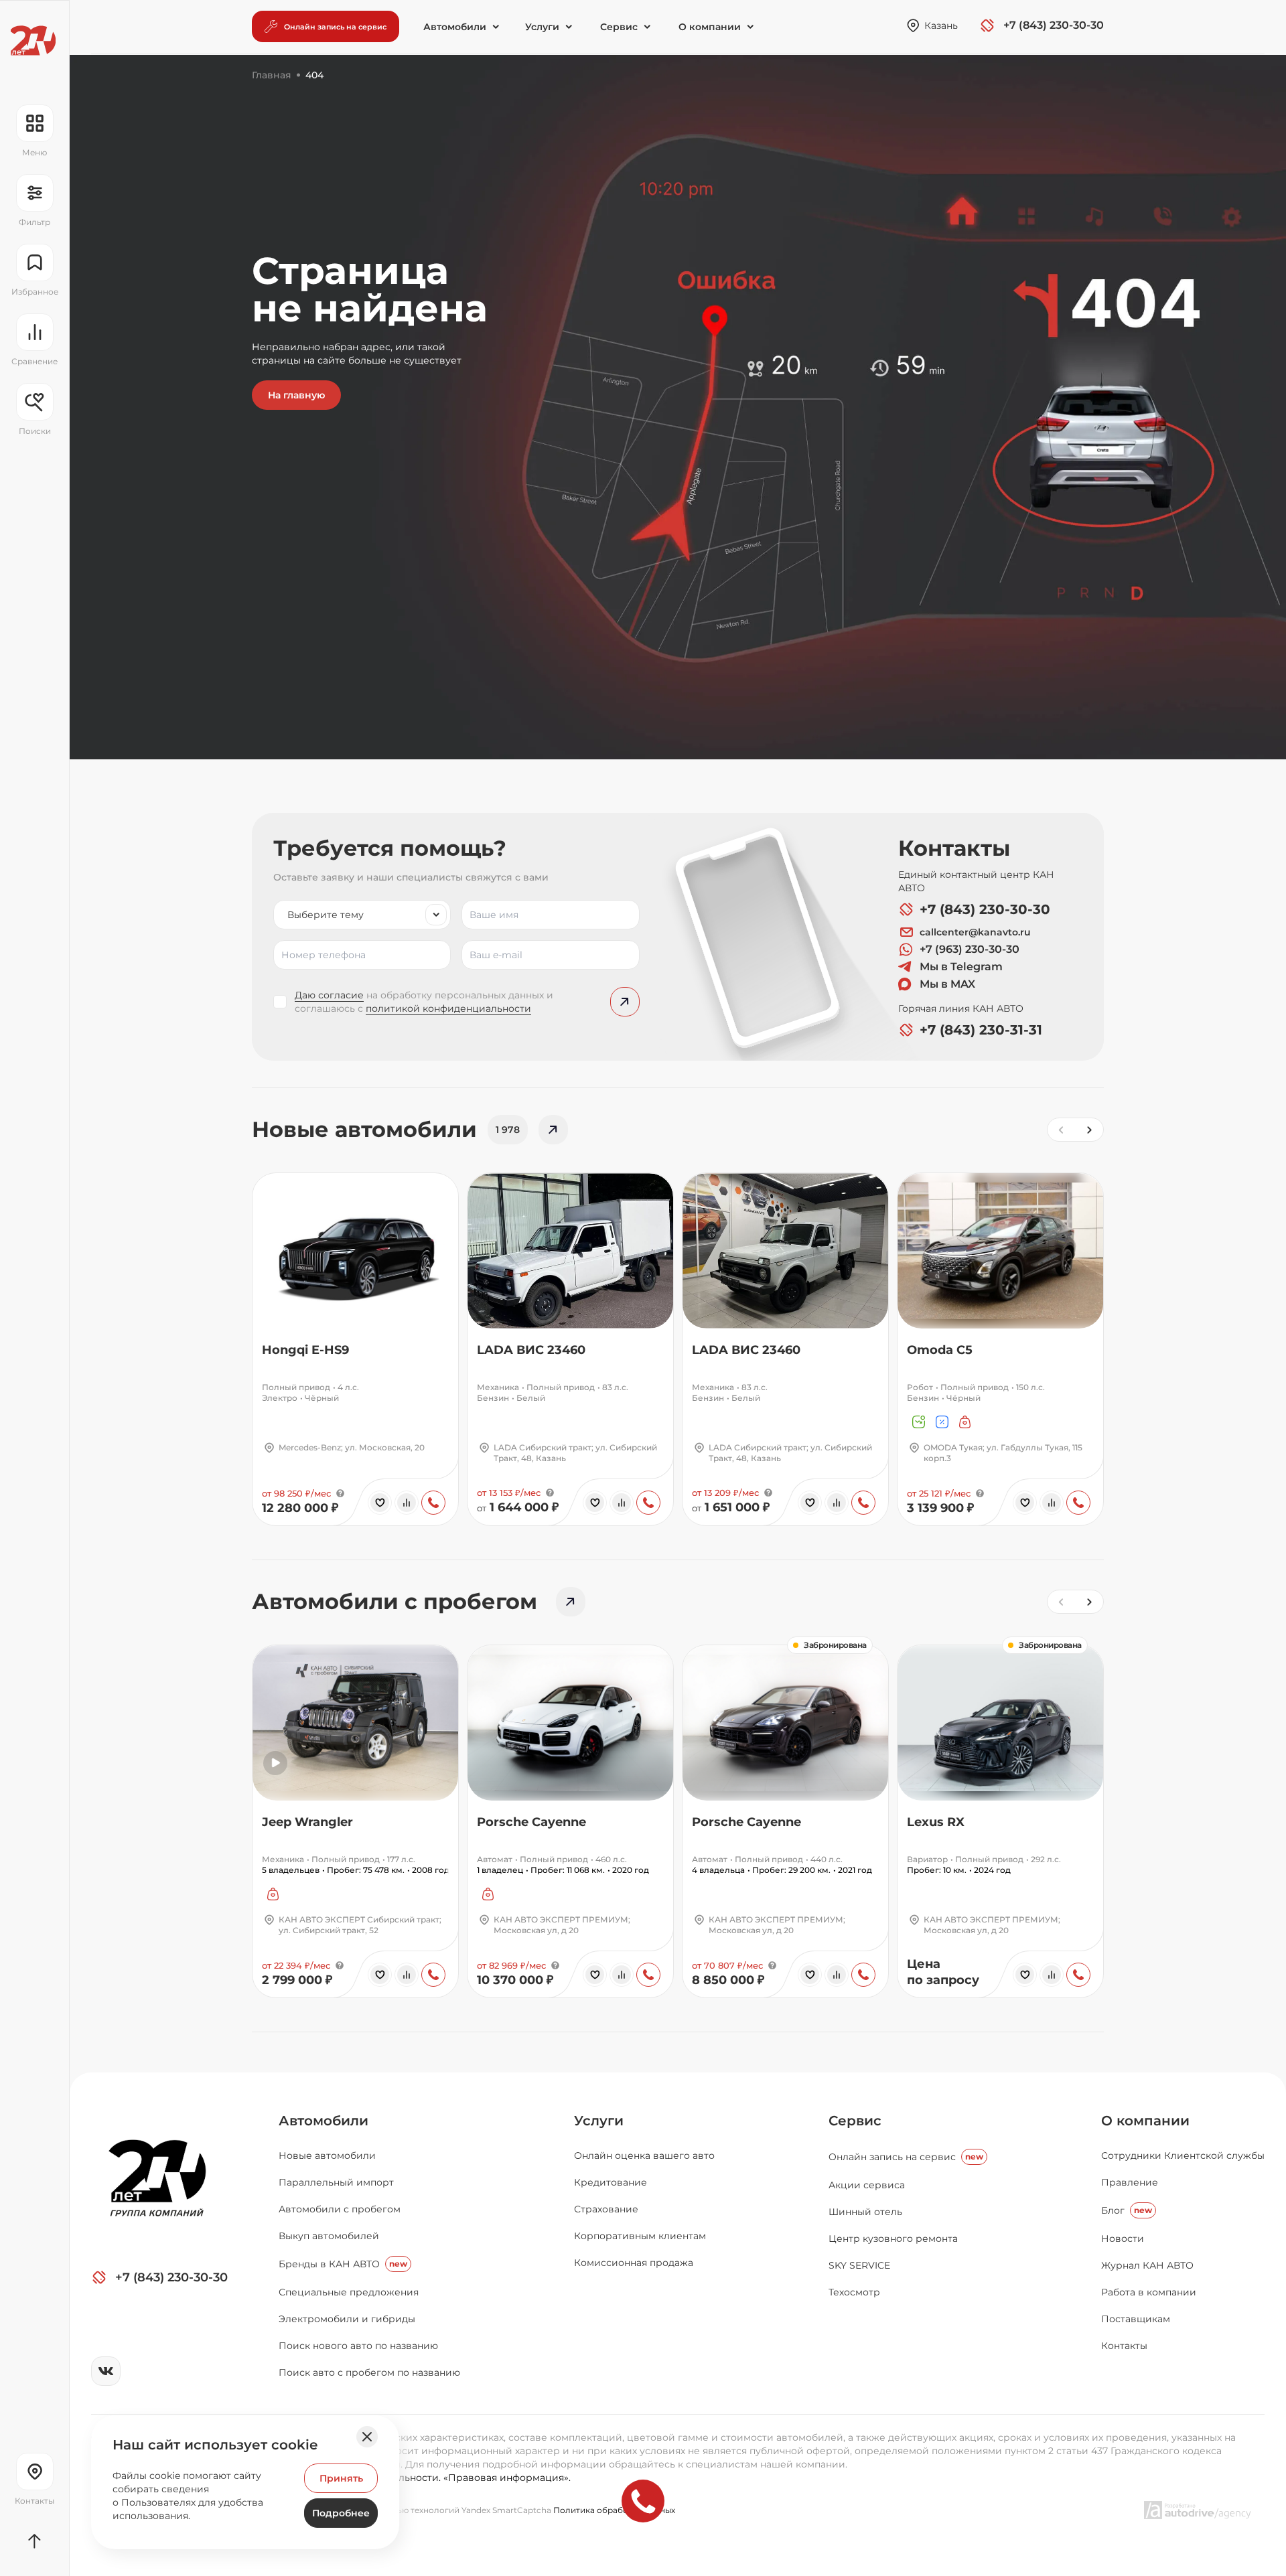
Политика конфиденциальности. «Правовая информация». (425, 2478)
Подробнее (341, 2513)
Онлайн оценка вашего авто (644, 2155)
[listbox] (362, 915)
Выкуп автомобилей (329, 2236)
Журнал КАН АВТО (1147, 2265)
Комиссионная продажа (634, 2263)
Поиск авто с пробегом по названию (369, 2372)
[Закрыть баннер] (367, 2437)
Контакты (1124, 2346)
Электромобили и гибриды (347, 2319)
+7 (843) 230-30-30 (985, 909)
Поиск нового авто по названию (358, 2346)
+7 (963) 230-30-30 (970, 949)
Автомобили (324, 2121)
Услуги (599, 2121)
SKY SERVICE (859, 2265)
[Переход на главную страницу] (33, 41)
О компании (1145, 2121)
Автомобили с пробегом (340, 2209)
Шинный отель (865, 2212)
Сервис (855, 2121)
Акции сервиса (867, 2185)
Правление (1130, 2182)
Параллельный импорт (336, 2182)
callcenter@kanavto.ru (975, 932)
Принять (341, 2478)
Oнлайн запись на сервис (906, 2157)
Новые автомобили (327, 2155)
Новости (1123, 2239)
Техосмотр (854, 2292)
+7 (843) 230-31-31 (981, 1030)
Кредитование (611, 2182)
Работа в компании (1149, 2292)
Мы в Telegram (961, 967)
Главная (272, 75)
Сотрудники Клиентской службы (1183, 2155)
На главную (296, 395)
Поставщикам (1136, 2319)
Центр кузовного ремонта (893, 2239)
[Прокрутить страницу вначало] (34, 2541)
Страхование (606, 2209)
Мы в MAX (947, 984)
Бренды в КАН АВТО (343, 2264)
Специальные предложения (349, 2292)
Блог (1127, 2210)
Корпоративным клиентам (640, 2236)
